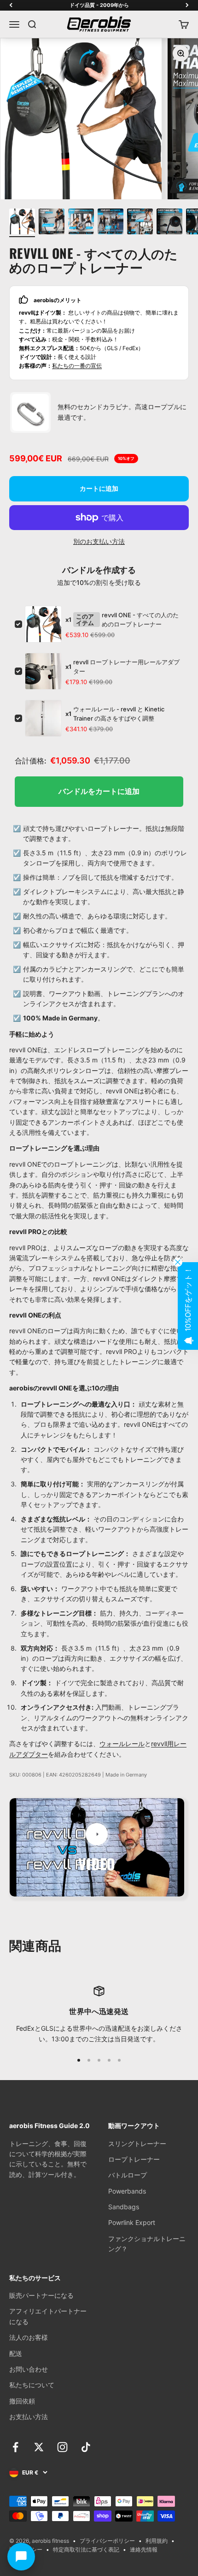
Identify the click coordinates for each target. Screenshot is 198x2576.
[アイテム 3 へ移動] (81, 223)
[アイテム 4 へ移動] (111, 223)
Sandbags (124, 2207)
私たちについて (32, 2385)
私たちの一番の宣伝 (77, 366)
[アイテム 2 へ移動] (52, 223)
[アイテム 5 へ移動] (140, 223)
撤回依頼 (22, 2401)
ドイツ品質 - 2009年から (99, 5)
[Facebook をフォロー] (15, 2447)
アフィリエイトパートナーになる (48, 2316)
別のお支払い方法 (99, 541)
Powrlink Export (132, 2222)
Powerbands (127, 2191)
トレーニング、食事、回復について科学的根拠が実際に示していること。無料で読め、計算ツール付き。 (48, 2159)
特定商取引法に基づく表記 (86, 2549)
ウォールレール (122, 1744)
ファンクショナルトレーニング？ (147, 2244)
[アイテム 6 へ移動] (169, 223)
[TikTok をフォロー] (86, 2447)
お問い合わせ (29, 2369)
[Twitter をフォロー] (39, 2447)
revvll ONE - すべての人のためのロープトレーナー (140, 620)
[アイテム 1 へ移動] (22, 223)
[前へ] (11, 5)
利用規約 (157, 2541)
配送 (16, 2353)
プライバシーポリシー (107, 2541)
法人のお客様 (29, 2337)
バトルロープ (128, 2175)
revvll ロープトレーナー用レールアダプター (126, 667)
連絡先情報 (144, 2549)
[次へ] (187, 5)
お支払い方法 (29, 2417)
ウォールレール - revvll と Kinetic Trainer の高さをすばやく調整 (119, 714)
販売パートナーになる (41, 2295)
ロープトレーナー (134, 2159)
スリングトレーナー (137, 2144)
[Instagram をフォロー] (62, 2447)
